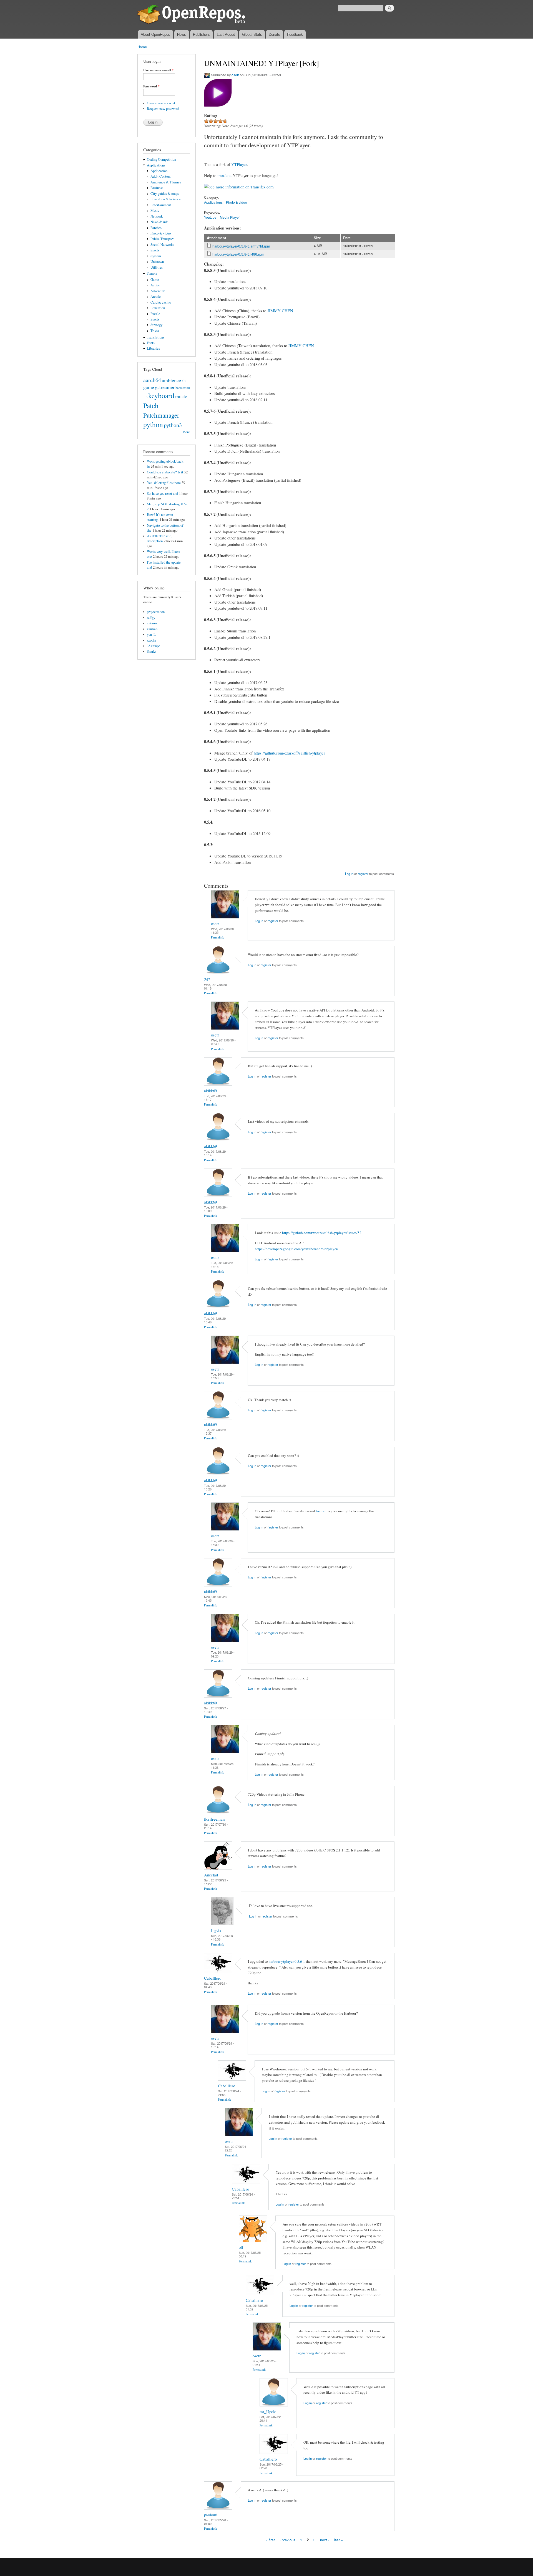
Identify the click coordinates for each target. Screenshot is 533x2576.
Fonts (151, 343)
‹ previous (287, 2540)
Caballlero (213, 1978)
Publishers (201, 34)
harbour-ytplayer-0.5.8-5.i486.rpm (238, 254)
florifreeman (214, 1819)
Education (158, 308)
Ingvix (216, 1930)
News (182, 34)
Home (142, 47)
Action (155, 285)
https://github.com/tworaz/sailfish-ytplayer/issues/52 (322, 1233)
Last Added (226, 34)
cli (184, 381)
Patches (156, 228)
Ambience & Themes (166, 182)
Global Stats (252, 34)
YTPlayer (239, 164)
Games (152, 274)
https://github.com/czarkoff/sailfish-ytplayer (289, 753)
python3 (173, 425)
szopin (151, 640)
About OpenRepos (155, 34)
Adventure (158, 291)
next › (325, 2540)
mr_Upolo (268, 2411)
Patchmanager (161, 415)
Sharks (152, 651)
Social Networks (162, 245)
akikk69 (210, 1091)
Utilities (157, 267)
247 (207, 979)
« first (270, 2540)
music (181, 396)
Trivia (155, 331)
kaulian (152, 629)
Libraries (153, 348)
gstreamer (165, 387)
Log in (349, 874)
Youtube (210, 217)
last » (338, 2540)
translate (224, 175)
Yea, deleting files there (164, 483)
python (153, 424)
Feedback (295, 34)
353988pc (154, 646)
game (149, 387)
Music (155, 210)
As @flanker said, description (159, 538)
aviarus (152, 623)
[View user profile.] (225, 917)
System (156, 256)
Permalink (218, 937)
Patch (151, 405)
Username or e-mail (158, 70)
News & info (159, 222)
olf (241, 2247)
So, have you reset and (162, 494)
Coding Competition (161, 159)
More (186, 432)
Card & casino (161, 302)
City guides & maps (165, 194)
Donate (274, 34)
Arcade (156, 297)
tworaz (321, 1511)
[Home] (192, 15)
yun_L (151, 634)
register (363, 874)
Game (155, 280)
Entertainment (161, 205)
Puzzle (155, 314)
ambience (171, 380)
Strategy (156, 325)
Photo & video (161, 233)
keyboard (161, 395)
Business (157, 188)
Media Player (230, 217)
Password (151, 86)
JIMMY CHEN (280, 311)
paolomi (211, 2515)
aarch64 (152, 380)
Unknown (157, 262)
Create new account (161, 103)
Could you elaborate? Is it (165, 472)
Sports (155, 250)
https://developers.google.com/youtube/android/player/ (297, 1249)
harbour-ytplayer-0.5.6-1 (287, 1961)
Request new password (163, 109)
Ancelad (211, 1875)
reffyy (151, 618)
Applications (156, 165)
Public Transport (162, 239)
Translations (156, 337)
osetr (235, 75)
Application (159, 171)
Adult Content (161, 176)
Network (157, 216)
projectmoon (156, 612)
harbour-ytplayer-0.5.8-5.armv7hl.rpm (241, 246)
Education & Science (166, 199)
